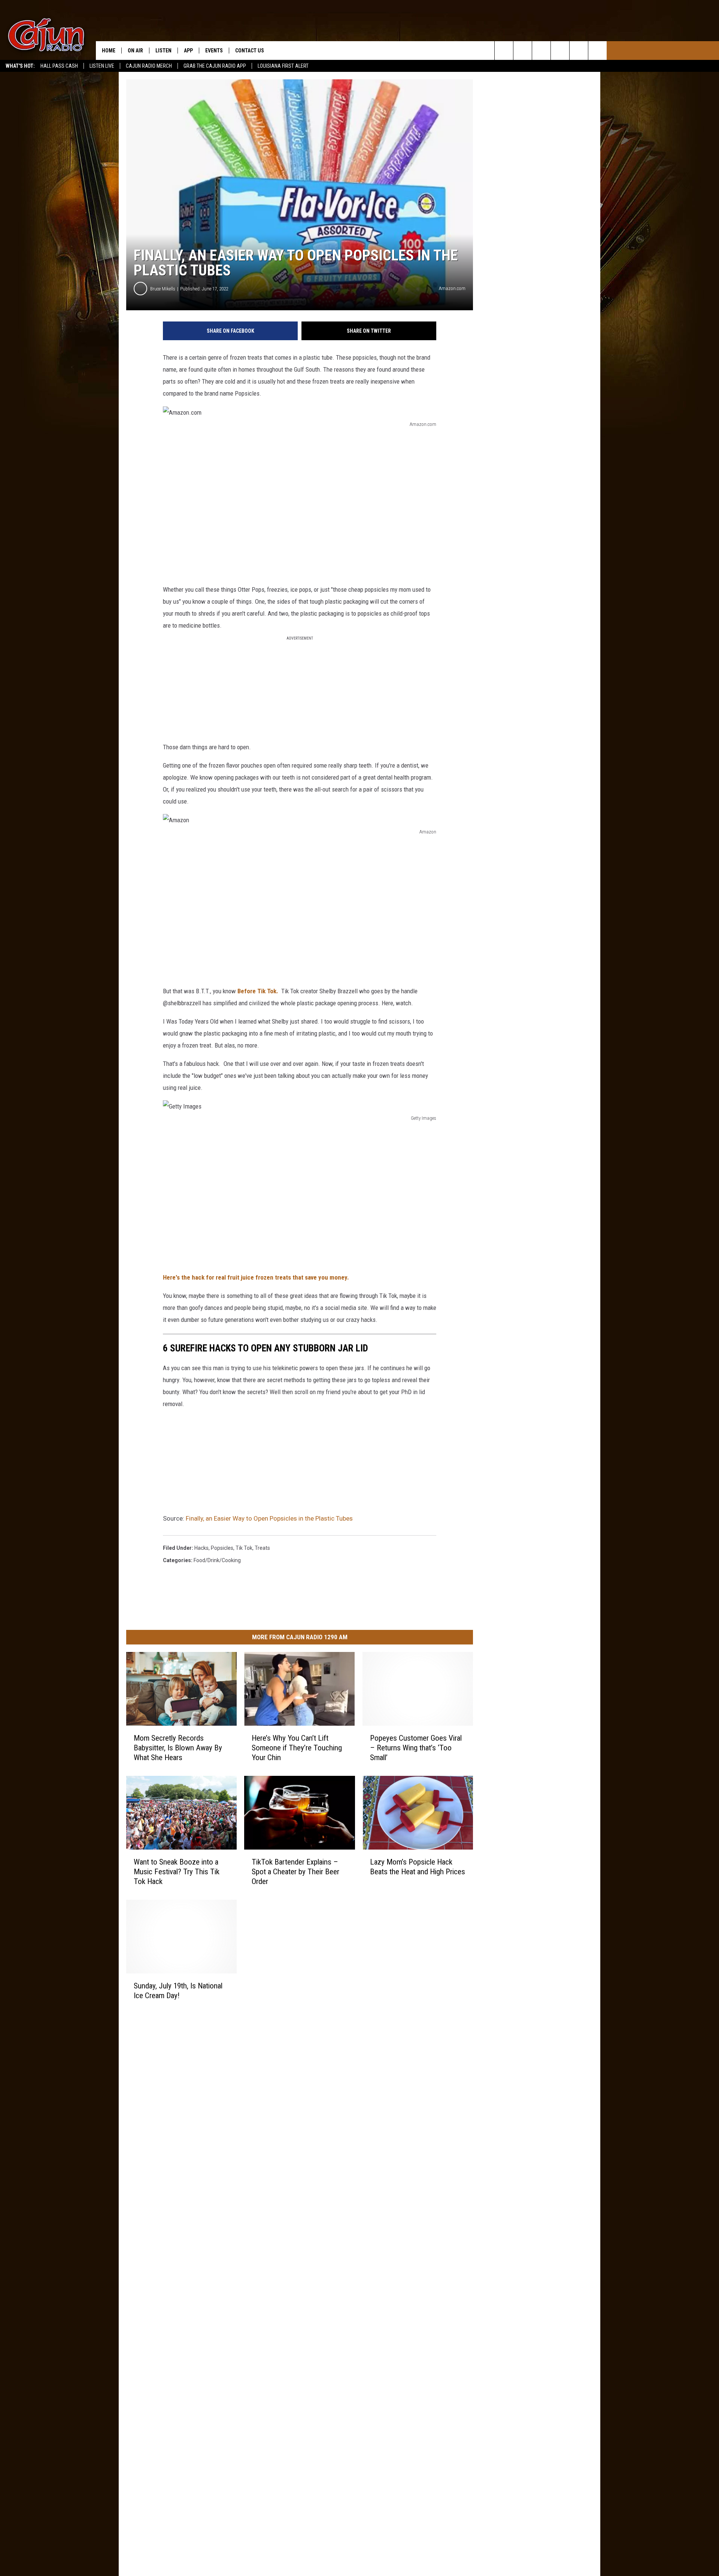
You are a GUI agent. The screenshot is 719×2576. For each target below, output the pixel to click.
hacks (201, 1548)
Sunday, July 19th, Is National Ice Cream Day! (178, 1991)
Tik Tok (244, 1548)
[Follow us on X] (597, 51)
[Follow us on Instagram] (560, 51)
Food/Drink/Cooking (217, 1560)
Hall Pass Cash (59, 66)
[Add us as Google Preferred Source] (523, 51)
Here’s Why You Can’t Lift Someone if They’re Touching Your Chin (297, 1748)
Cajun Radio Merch (149, 66)
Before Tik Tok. (258, 991)
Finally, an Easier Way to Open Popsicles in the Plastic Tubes (269, 1518)
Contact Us (250, 51)
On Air (135, 51)
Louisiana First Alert (283, 66)
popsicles (222, 1548)
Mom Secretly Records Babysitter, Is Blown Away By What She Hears (178, 1748)
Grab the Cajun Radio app (215, 66)
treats (262, 1548)
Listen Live (102, 66)
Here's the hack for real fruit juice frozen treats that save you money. (256, 1277)
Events (214, 51)
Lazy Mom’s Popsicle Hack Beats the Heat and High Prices (418, 1867)
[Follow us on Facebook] (541, 51)
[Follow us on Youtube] (579, 51)
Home (109, 51)
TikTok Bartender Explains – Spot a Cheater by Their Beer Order (295, 1872)
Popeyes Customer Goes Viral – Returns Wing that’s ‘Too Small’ (416, 1748)
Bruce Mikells (163, 289)
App (188, 51)
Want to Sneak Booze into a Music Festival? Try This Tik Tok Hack (177, 1872)
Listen (163, 51)
